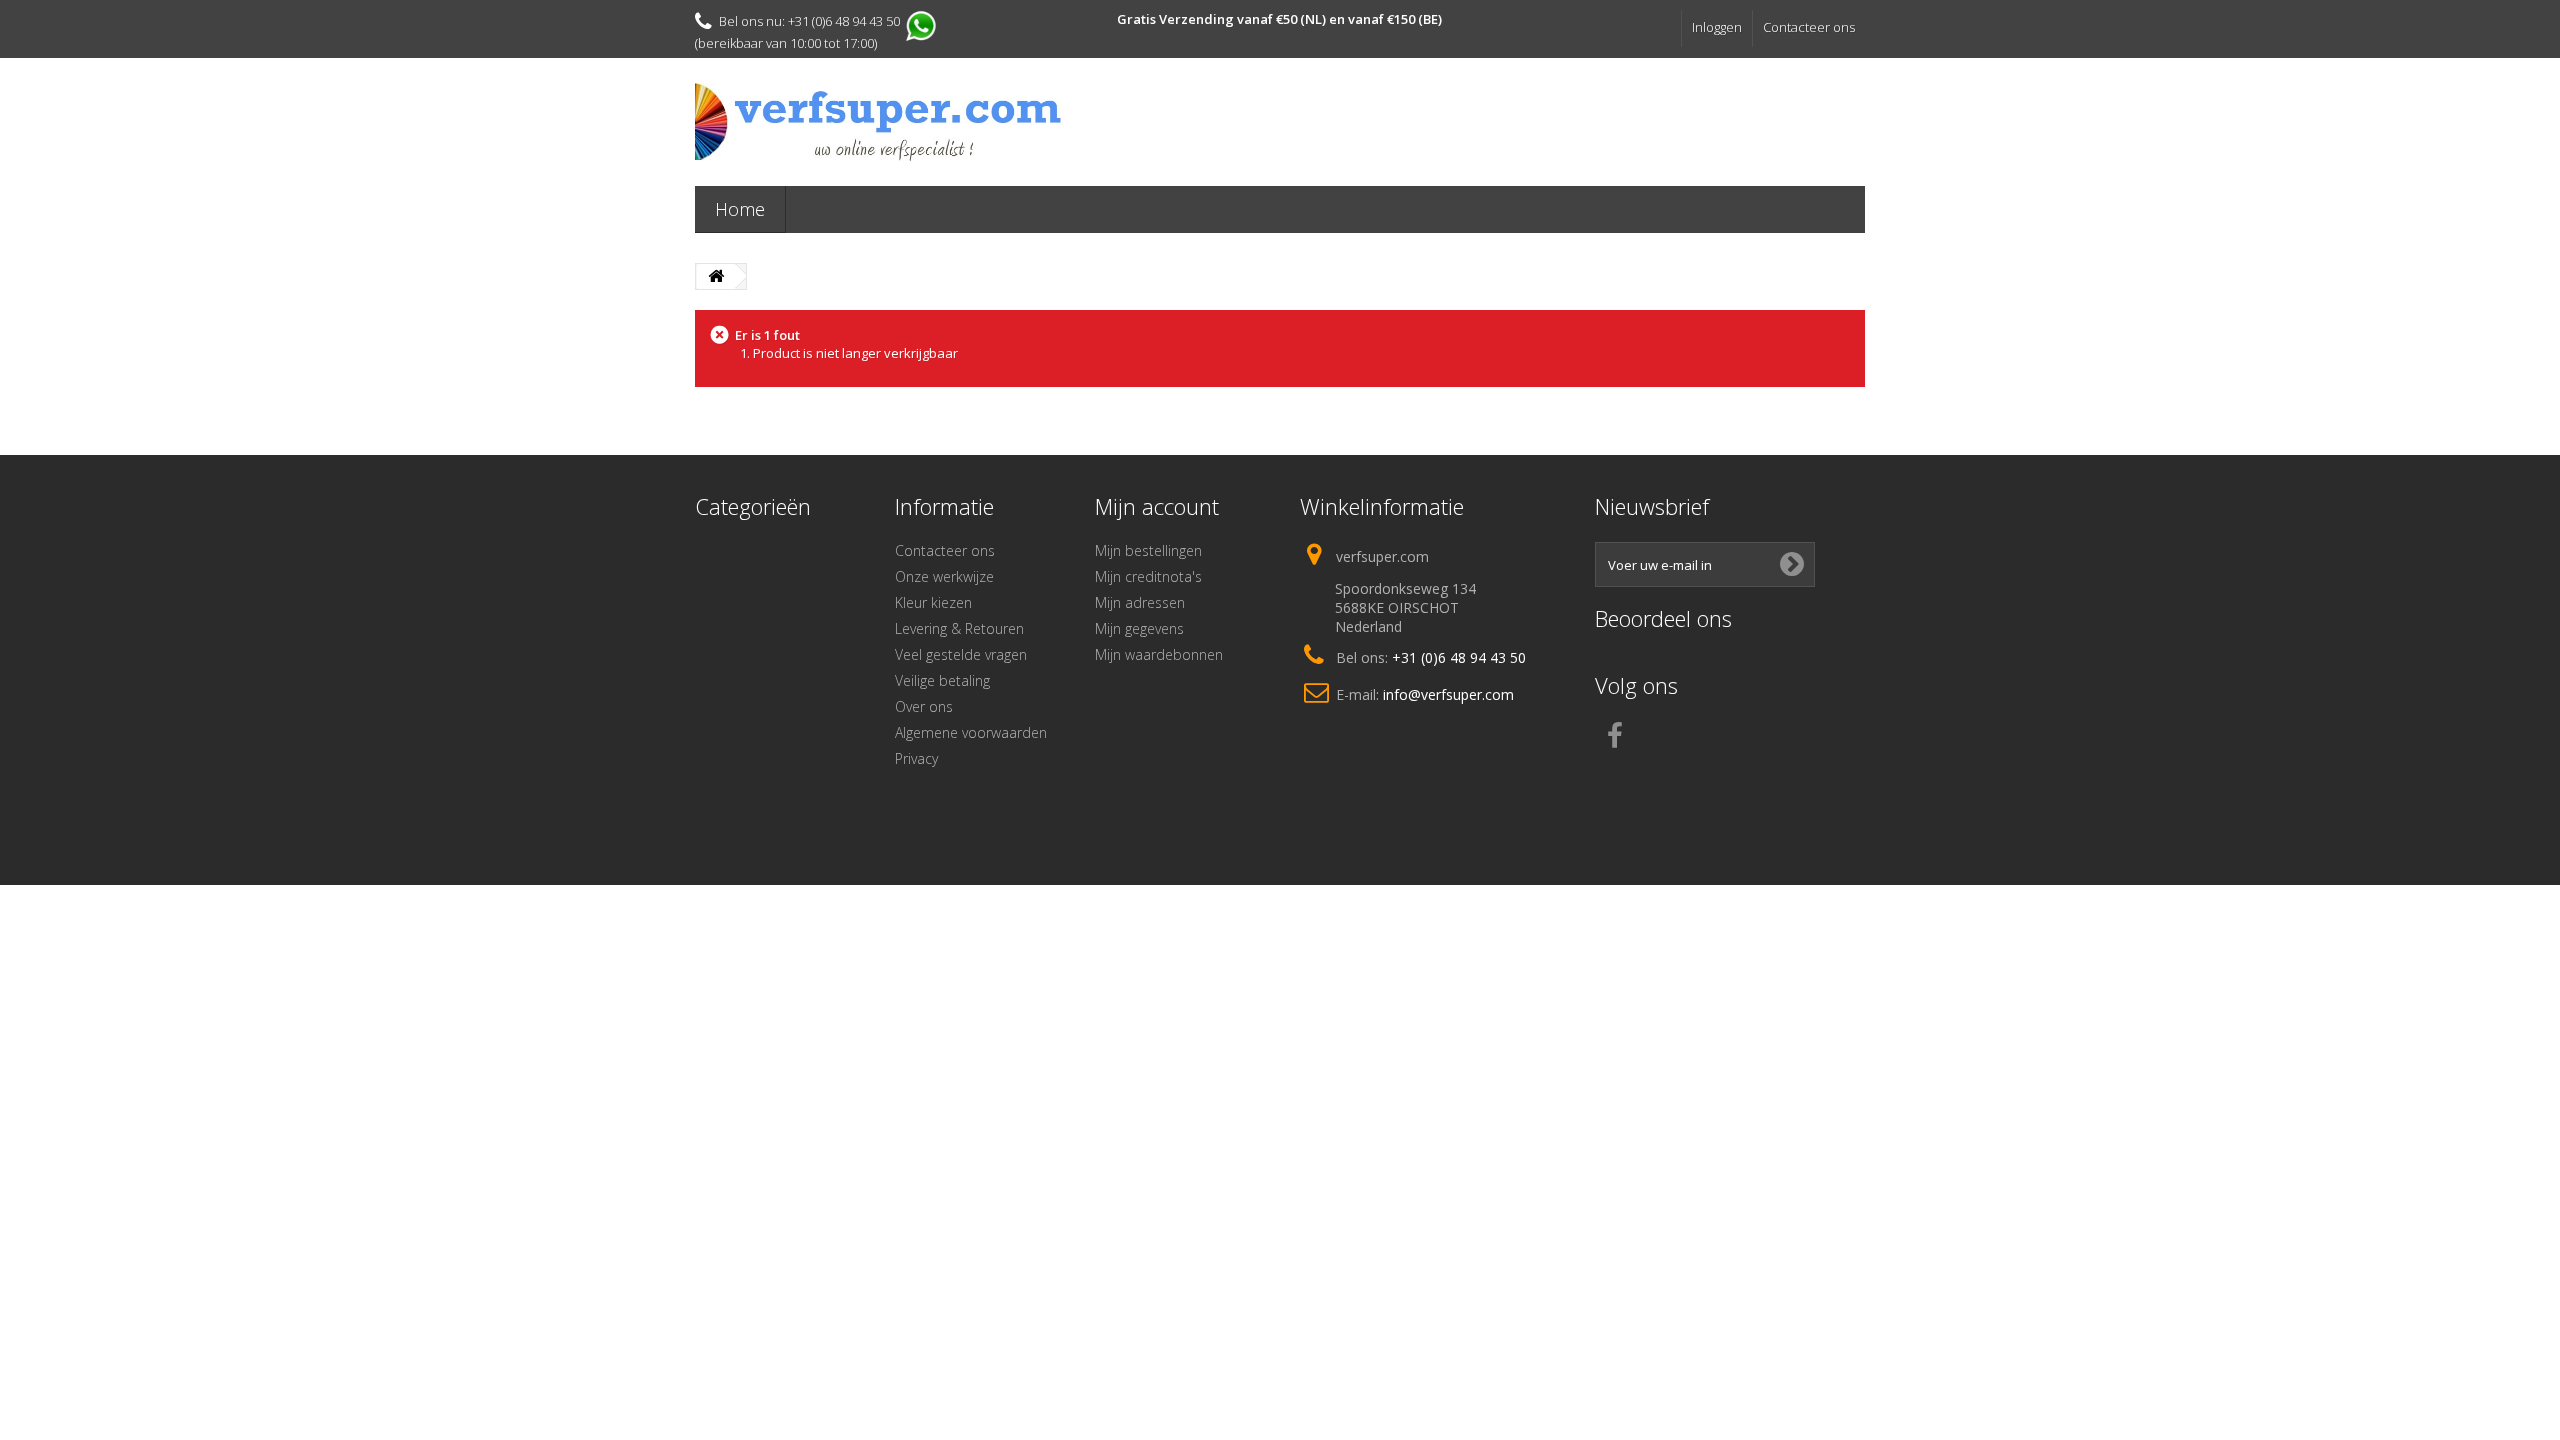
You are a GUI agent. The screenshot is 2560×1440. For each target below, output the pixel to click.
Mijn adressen (1140, 602)
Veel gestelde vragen (961, 654)
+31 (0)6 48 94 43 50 (1459, 657)
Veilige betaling (942, 680)
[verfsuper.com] (880, 122)
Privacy (916, 758)
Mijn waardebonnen (1159, 654)
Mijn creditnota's (1148, 576)
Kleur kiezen (933, 602)
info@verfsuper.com (1448, 694)
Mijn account (1157, 506)
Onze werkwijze (944, 576)
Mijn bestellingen (1148, 550)
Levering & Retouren (959, 628)
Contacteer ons (1809, 27)
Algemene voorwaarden (971, 732)
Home (740, 209)
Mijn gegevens (1139, 628)
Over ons (924, 706)
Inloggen (1717, 27)
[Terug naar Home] (716, 276)
